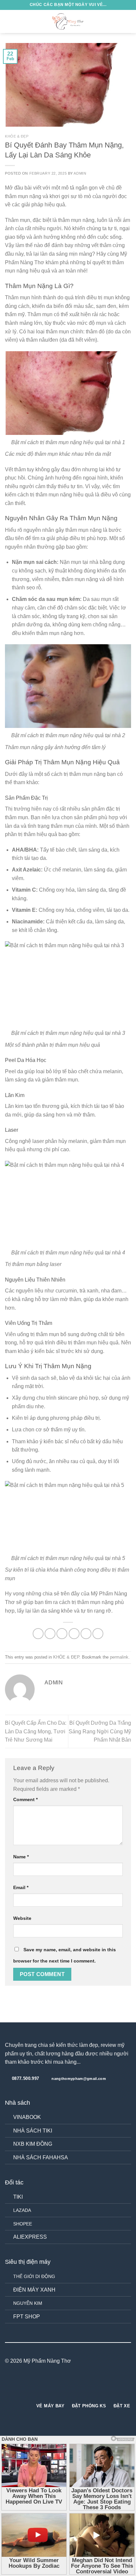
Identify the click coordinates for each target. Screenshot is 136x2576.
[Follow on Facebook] (56, 2386)
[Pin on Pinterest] (86, 1634)
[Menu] (9, 21)
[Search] (117, 21)
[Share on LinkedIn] (98, 1634)
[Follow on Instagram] (64, 2386)
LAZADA (22, 2210)
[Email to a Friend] (74, 1634)
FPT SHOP (27, 2317)
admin (80, 173)
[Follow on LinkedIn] (80, 2386)
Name (21, 1857)
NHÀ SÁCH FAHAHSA (41, 2157)
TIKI (18, 2197)
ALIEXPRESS (30, 2237)
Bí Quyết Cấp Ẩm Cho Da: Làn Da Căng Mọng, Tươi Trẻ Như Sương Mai (36, 1731)
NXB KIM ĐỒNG (33, 2144)
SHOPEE (23, 2224)
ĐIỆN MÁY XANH (34, 2290)
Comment (25, 1799)
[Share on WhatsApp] (38, 1634)
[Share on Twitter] (62, 1634)
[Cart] (128, 21)
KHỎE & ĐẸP (17, 136)
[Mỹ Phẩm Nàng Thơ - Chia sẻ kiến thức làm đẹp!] (68, 21)
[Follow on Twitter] (72, 2386)
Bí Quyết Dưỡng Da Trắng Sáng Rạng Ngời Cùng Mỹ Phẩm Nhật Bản (100, 1731)
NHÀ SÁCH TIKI (33, 2131)
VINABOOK (27, 2117)
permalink (119, 1657)
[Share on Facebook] (50, 1634)
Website (22, 1918)
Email (21, 1887)
